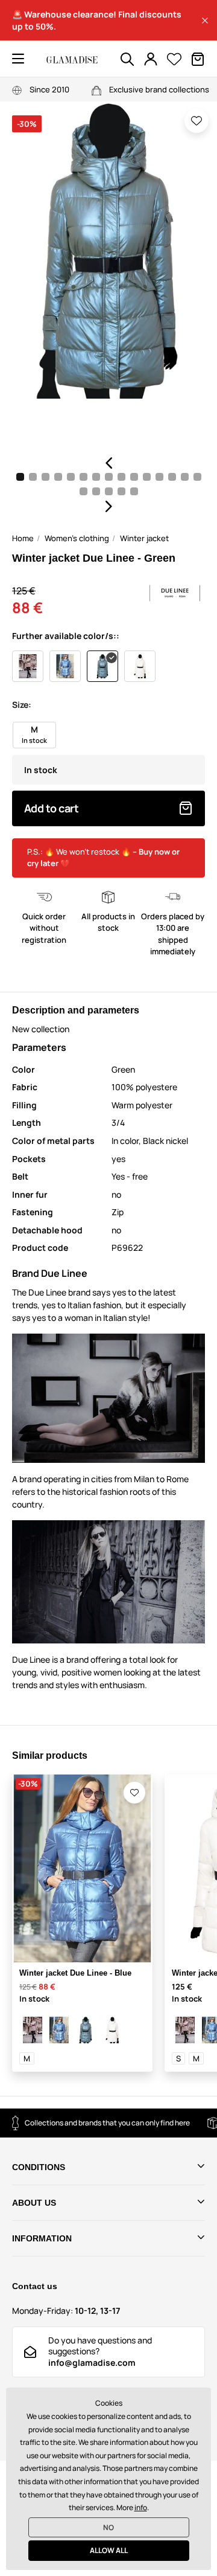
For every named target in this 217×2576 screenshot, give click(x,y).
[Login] (151, 59)
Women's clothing (77, 538)
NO (108, 2527)
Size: (22, 705)
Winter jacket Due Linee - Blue (75, 1973)
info (141, 2507)
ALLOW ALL (109, 2550)
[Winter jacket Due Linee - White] (112, 2030)
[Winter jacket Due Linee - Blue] (59, 2030)
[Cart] (198, 59)
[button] (205, 21)
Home (23, 538)
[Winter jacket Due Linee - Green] (86, 2030)
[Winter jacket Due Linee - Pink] (33, 2030)
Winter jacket (144, 538)
